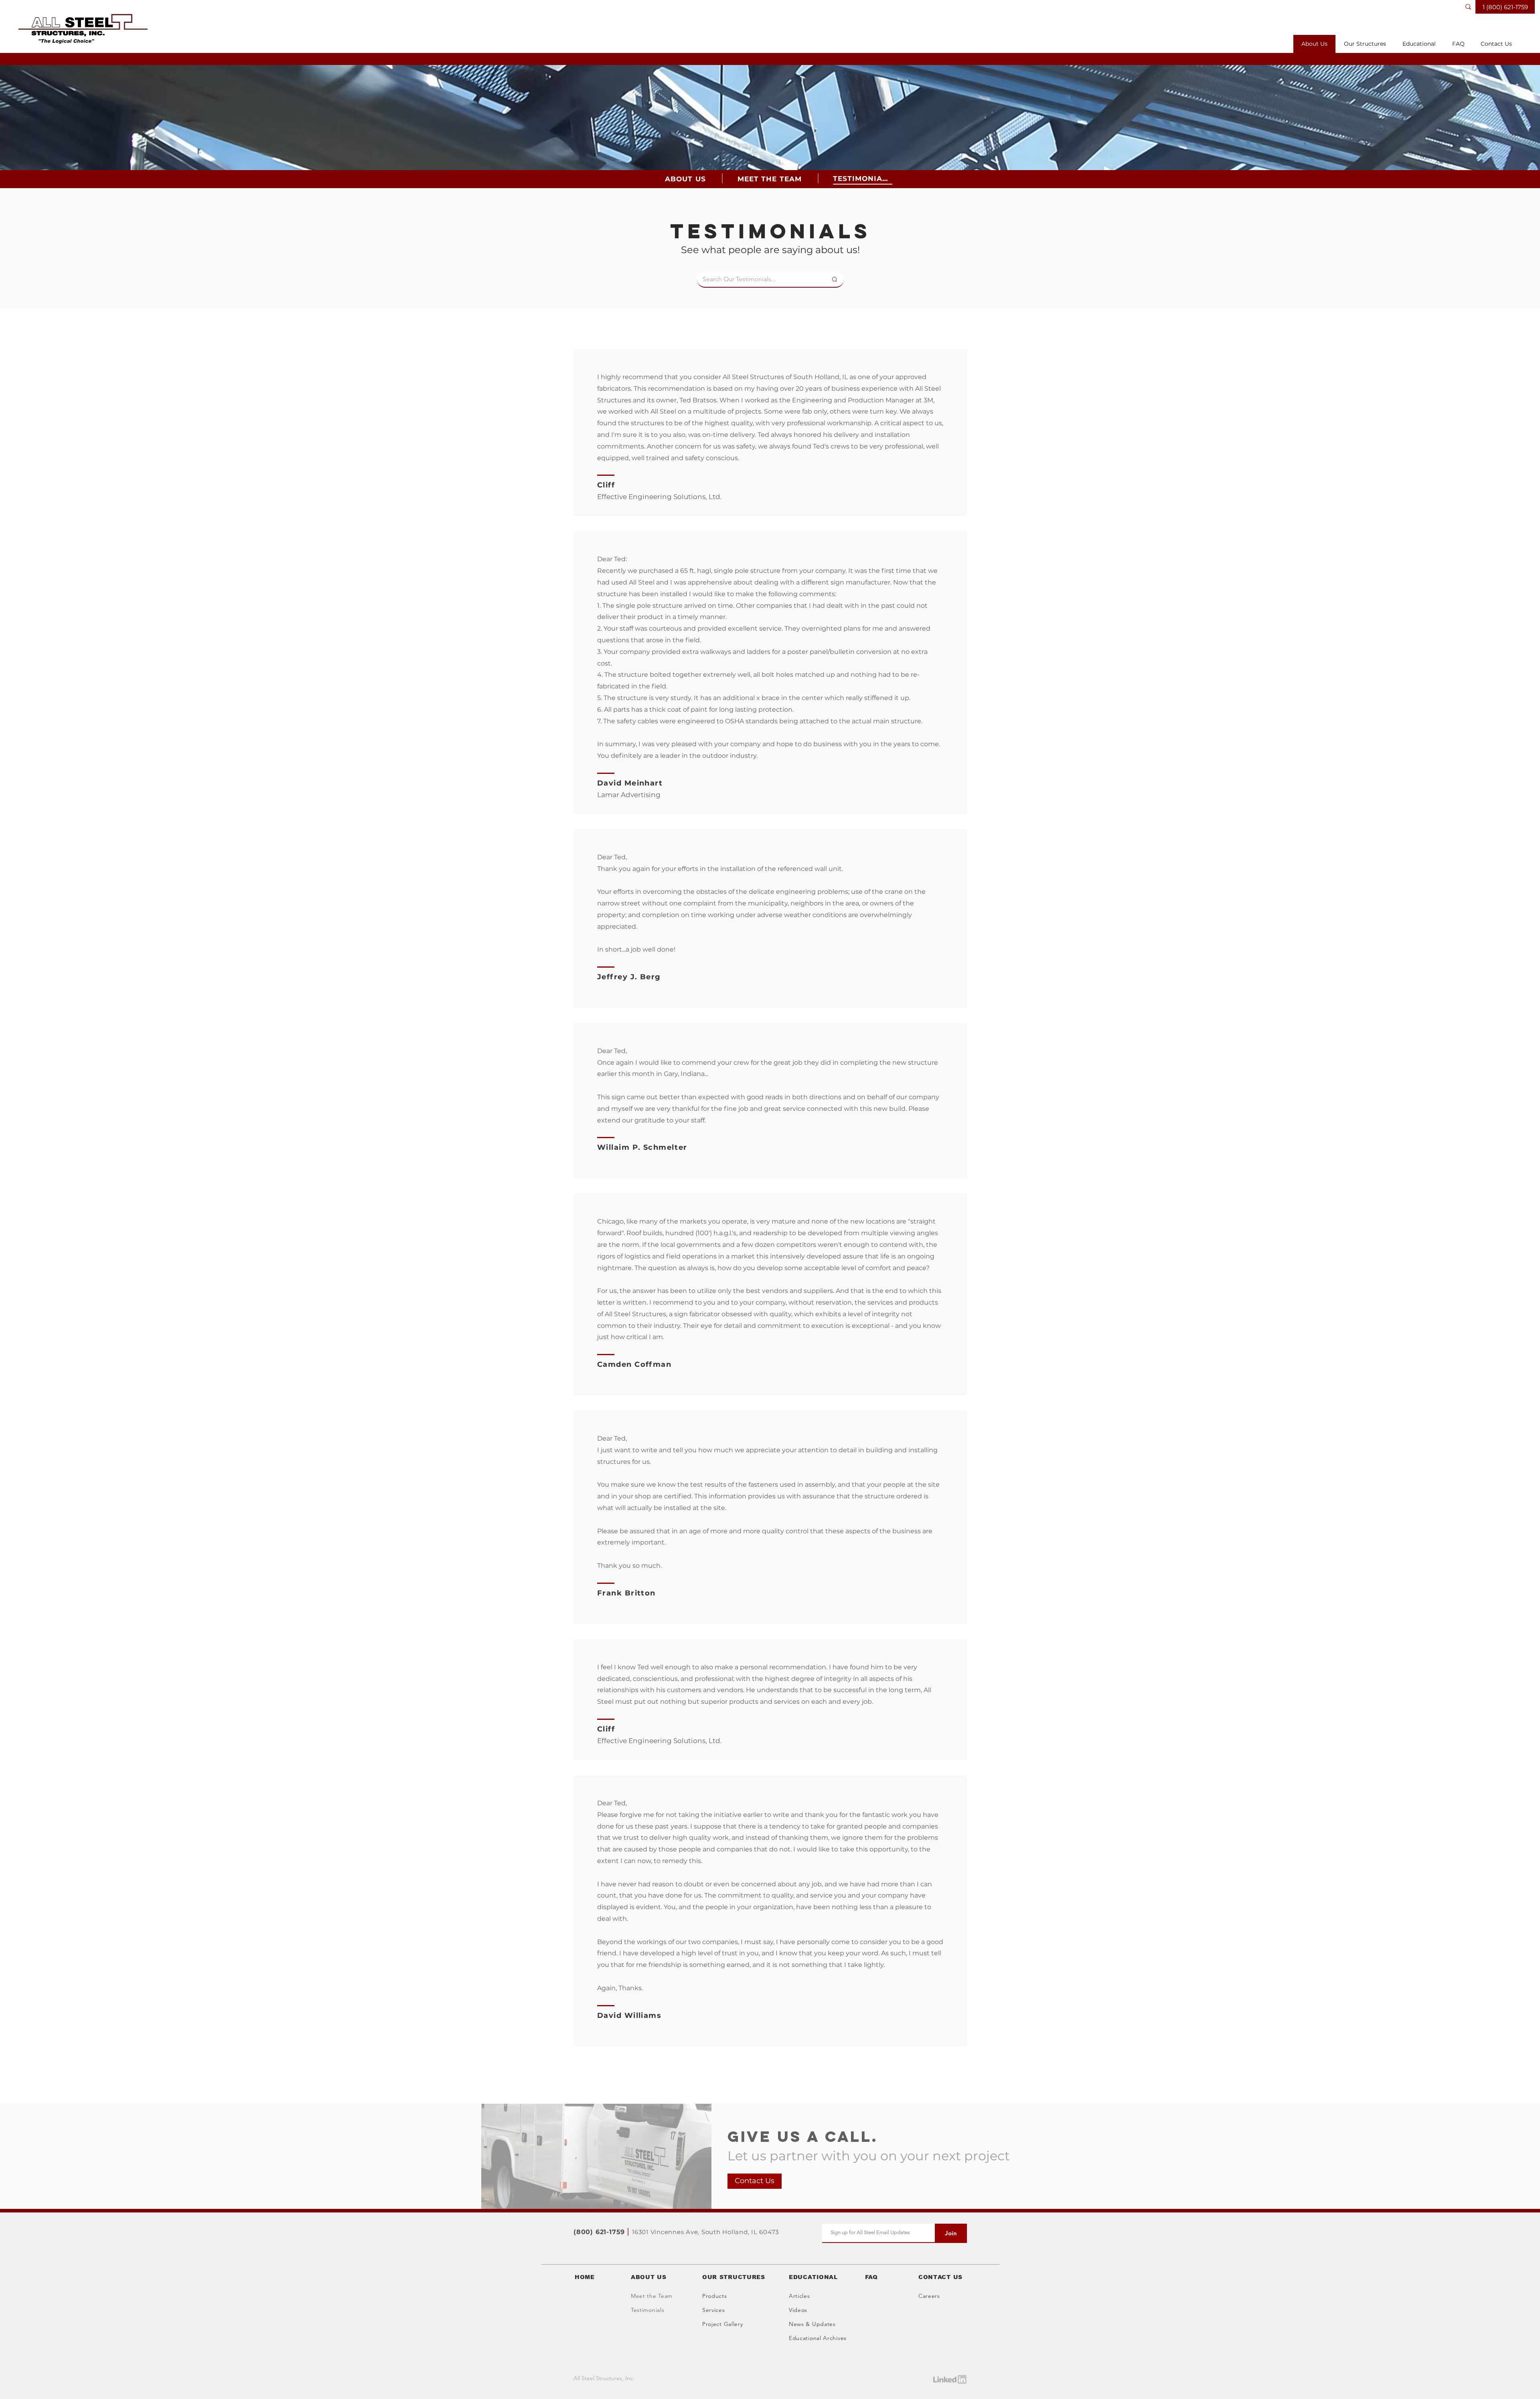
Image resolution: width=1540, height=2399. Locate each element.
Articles (799, 2296)
